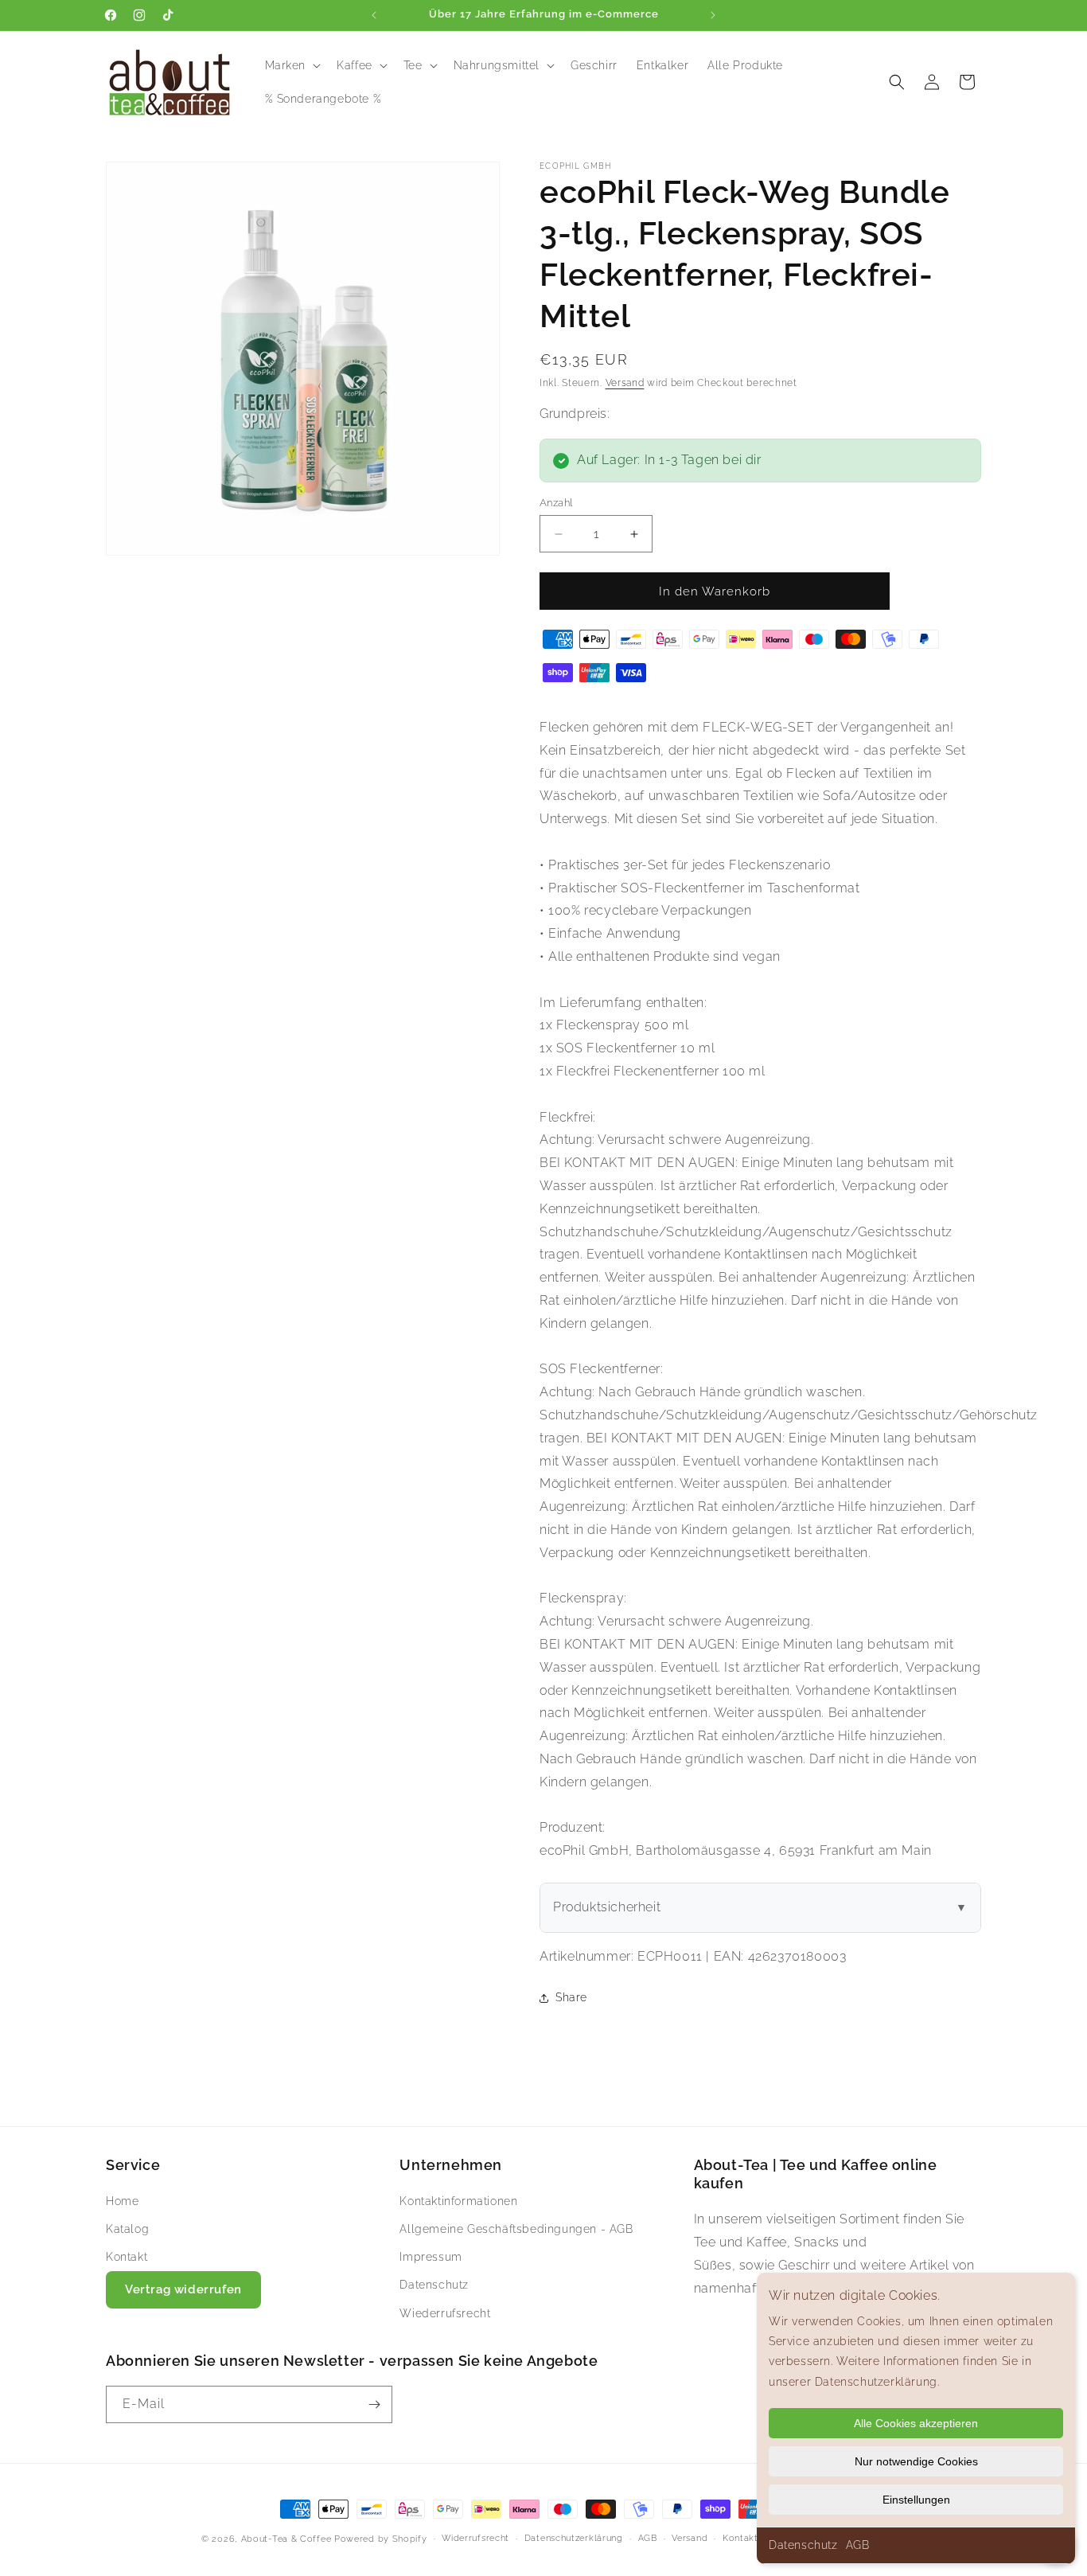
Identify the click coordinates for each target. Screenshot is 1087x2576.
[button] (292, 65)
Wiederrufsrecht (445, 2313)
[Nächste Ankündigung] (713, 15)
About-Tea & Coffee (286, 2539)
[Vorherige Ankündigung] (374, 15)
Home (122, 2201)
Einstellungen (916, 2500)
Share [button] (571, 1997)
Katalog (127, 2229)
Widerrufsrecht (475, 2538)
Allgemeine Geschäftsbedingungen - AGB (516, 2229)
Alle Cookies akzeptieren (916, 2423)
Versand (625, 383)
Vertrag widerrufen (183, 2290)
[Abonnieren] (374, 2404)
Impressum (431, 2257)
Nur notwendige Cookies (916, 2461)
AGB (858, 2545)
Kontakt (127, 2257)
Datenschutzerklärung (574, 2538)
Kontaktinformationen (458, 2201)
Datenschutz (803, 2545)
